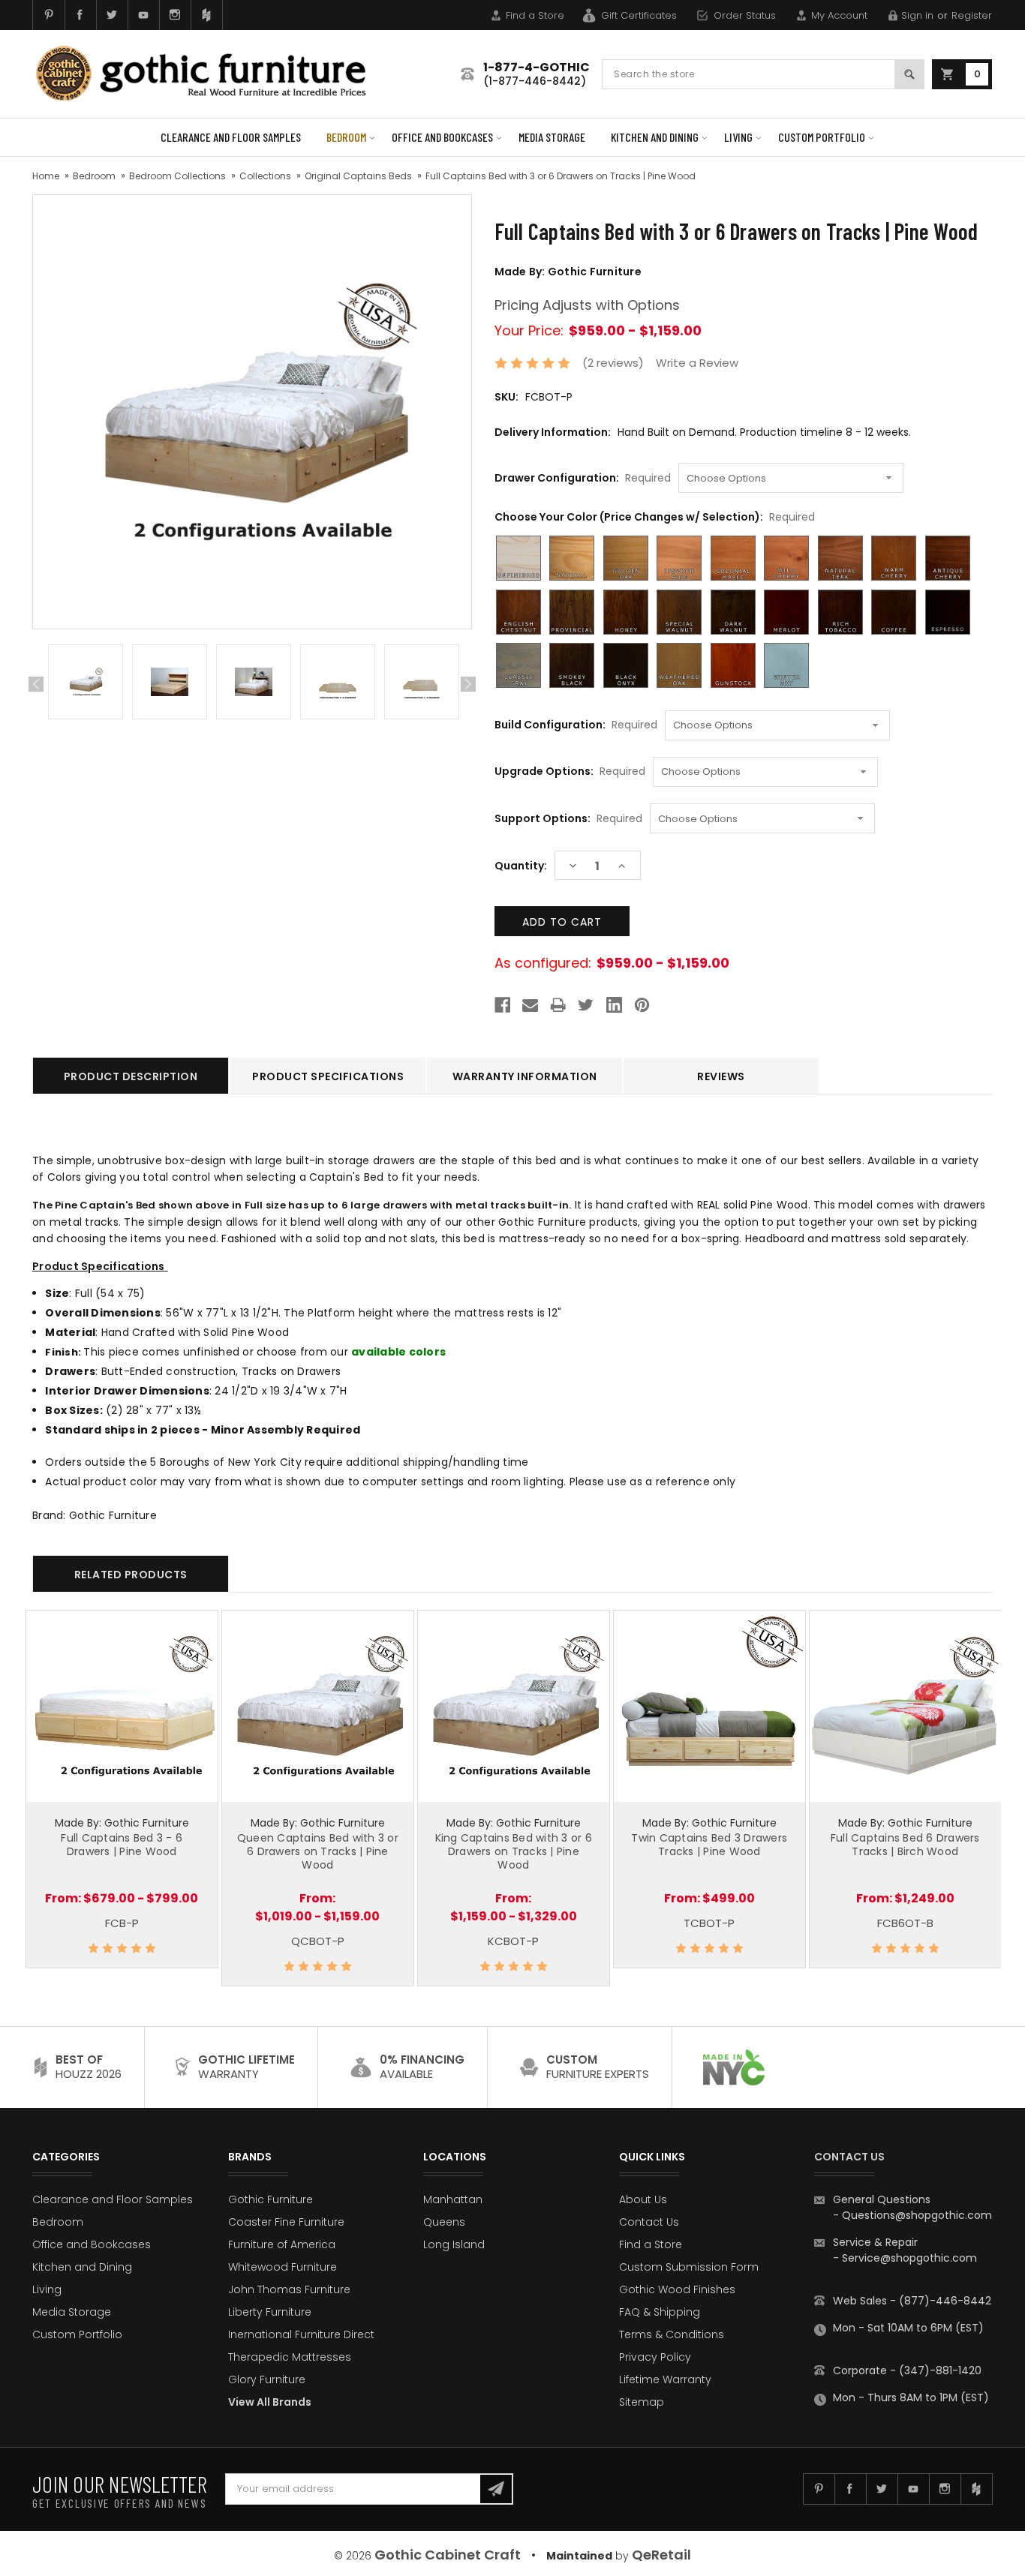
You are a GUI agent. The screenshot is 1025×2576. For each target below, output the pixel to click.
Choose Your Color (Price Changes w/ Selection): (655, 517)
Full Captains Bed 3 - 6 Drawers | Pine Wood (122, 1845)
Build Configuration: (576, 725)
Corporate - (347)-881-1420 (907, 2370)
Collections (265, 176)
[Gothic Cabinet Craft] (212, 74)
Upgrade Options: (570, 771)
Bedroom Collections (177, 176)
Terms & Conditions (672, 2334)
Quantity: (521, 866)
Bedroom (346, 137)
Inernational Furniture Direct (301, 2334)
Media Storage (552, 137)
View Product (122, 1704)
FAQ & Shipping (660, 2312)
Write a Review (697, 363)
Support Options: (568, 818)
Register (972, 15)
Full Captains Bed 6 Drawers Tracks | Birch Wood (905, 1845)
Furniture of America (282, 2244)
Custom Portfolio (822, 137)
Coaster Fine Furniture (286, 2222)
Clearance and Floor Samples (231, 137)
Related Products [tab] (131, 1575)
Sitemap (642, 2402)
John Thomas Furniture (289, 2289)
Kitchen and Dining (655, 137)
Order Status (745, 15)
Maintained (579, 2556)
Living (738, 137)
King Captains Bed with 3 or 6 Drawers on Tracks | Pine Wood (514, 1851)
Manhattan (453, 2199)
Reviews (721, 1076)
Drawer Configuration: (583, 478)
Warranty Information (525, 1076)
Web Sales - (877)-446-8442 (912, 2301)
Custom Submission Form (689, 2267)
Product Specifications (328, 1076)
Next (468, 684)
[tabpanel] (86, 685)
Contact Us (649, 2222)
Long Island (454, 2244)
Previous (36, 684)
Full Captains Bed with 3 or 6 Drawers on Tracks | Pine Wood (561, 176)
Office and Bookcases (442, 137)
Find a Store (535, 15)
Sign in (917, 15)
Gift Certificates (639, 15)
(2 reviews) (613, 363)
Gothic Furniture (271, 2199)
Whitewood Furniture (283, 2267)
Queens (444, 2222)
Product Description (131, 1076)
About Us (643, 2199)
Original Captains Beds (358, 176)
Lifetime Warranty (665, 2379)
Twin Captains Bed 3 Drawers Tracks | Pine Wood (709, 1845)
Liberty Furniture (270, 2312)
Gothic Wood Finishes (677, 2289)
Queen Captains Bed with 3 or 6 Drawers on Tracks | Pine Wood (318, 1851)
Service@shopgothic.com (909, 2258)
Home (46, 176)
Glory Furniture (267, 2379)
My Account (839, 15)
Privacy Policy (655, 2357)
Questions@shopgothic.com (917, 2215)
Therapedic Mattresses (290, 2357)
